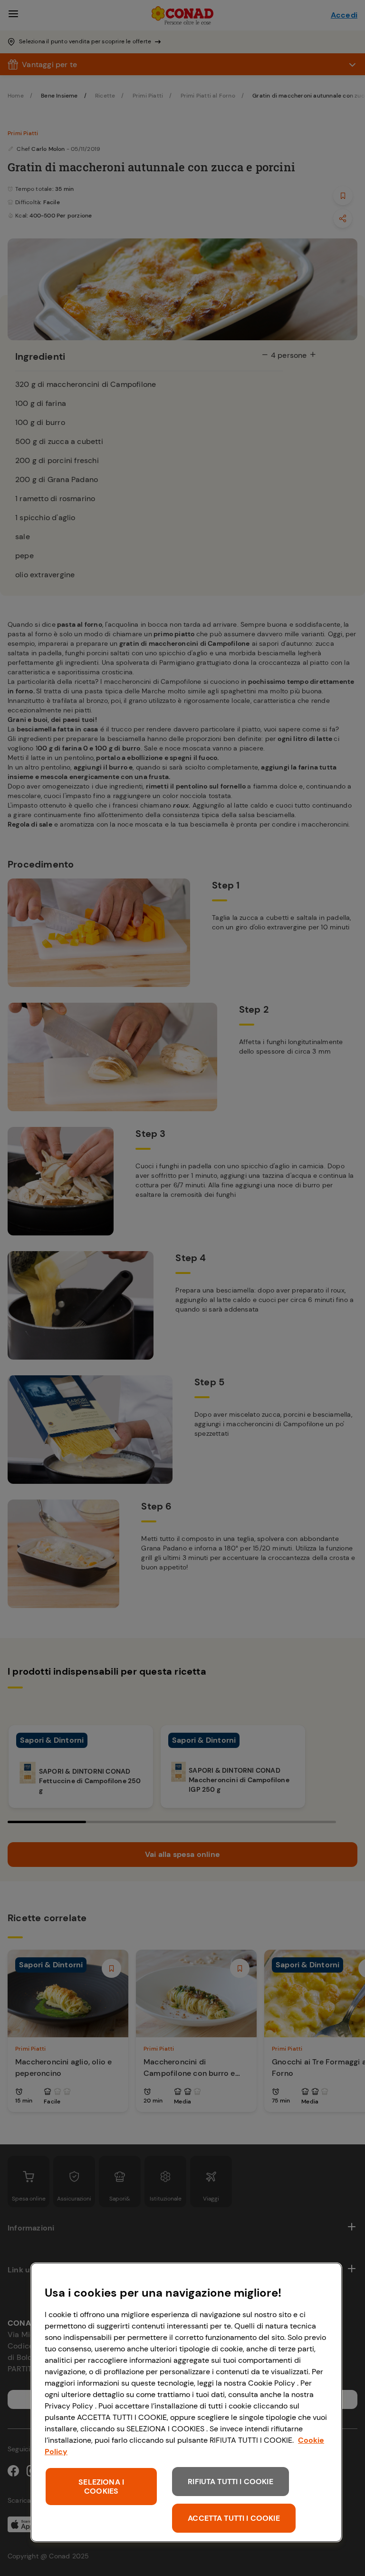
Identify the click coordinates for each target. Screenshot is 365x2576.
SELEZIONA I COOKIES (101, 2487)
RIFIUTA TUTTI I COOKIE (231, 2482)
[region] (186, 2402)
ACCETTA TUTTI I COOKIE (234, 2518)
